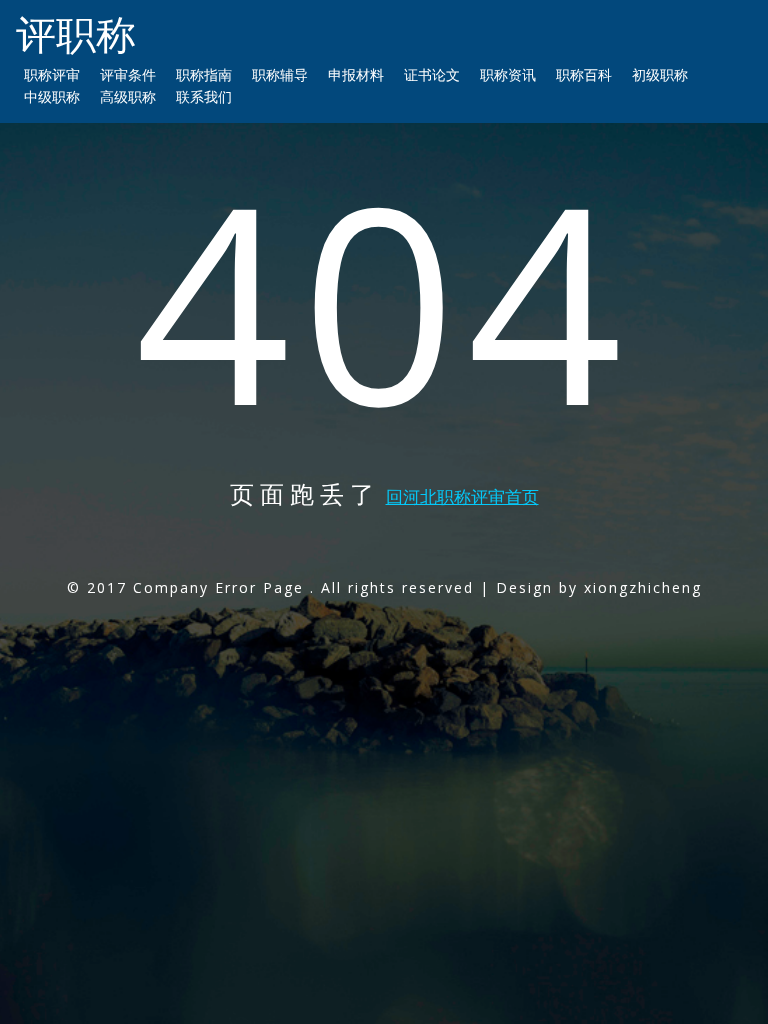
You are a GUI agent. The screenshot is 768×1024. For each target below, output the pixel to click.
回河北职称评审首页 (462, 496)
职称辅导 (280, 74)
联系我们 (204, 96)
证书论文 (432, 74)
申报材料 (356, 74)
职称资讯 (508, 74)
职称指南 (204, 74)
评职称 (76, 33)
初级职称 (660, 74)
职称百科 (584, 74)
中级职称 (52, 96)
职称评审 (52, 74)
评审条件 (128, 74)
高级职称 (128, 96)
